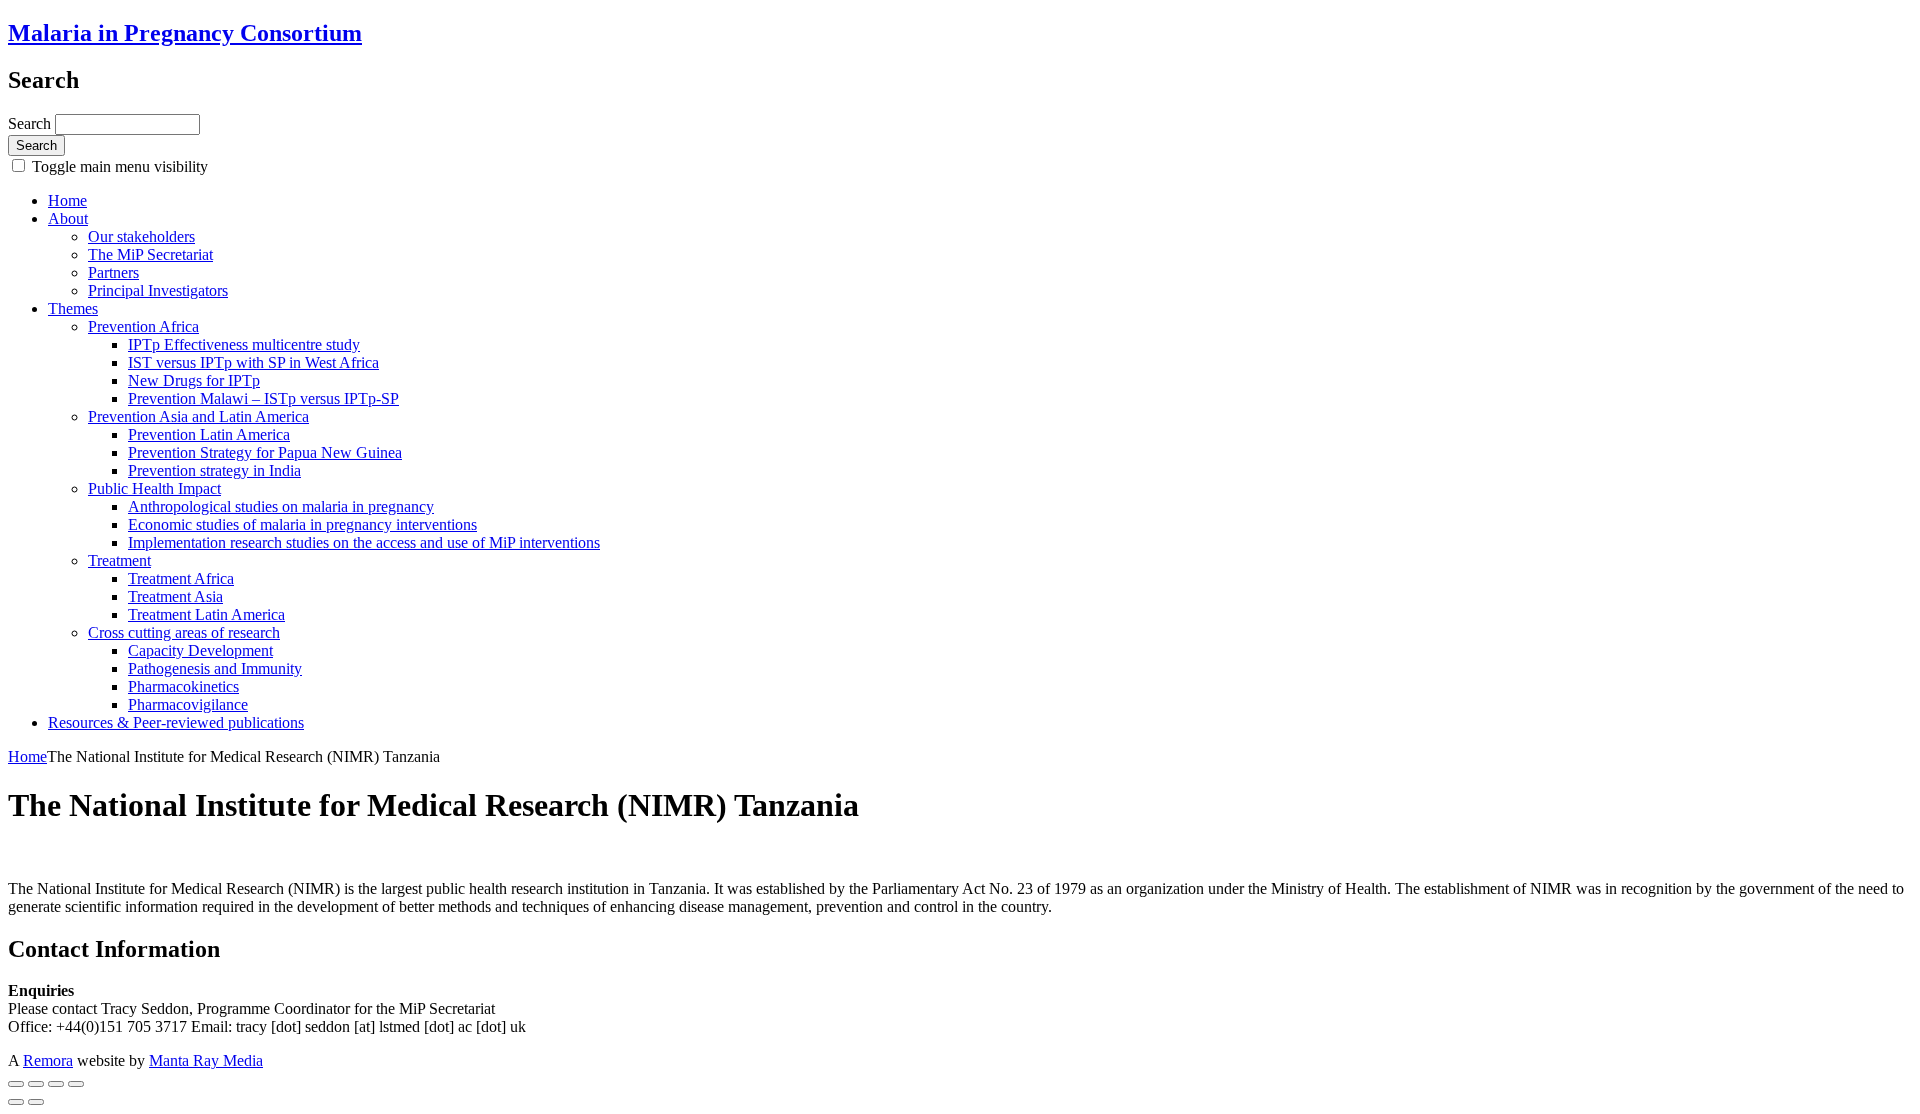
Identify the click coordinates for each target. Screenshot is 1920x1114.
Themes (73, 308)
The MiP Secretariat (150, 254)
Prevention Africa (143, 326)
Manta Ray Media (206, 1060)
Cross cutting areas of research (184, 632)
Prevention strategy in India (214, 470)
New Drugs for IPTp (194, 380)
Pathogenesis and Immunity (215, 668)
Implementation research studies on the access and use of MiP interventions (364, 542)
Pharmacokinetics (183, 686)
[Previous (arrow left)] (16, 1102)
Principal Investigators (158, 290)
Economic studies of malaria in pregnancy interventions (302, 524)
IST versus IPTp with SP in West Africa (253, 362)
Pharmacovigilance (188, 704)
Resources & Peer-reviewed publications (176, 722)
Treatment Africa (181, 578)
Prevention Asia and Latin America (198, 416)
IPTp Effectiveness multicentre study (244, 344)
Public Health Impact (154, 488)
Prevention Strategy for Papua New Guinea (265, 452)
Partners (113, 272)
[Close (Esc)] (16, 1084)
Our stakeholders (141, 236)
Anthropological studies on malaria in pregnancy (281, 506)
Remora (48, 1060)
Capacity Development (200, 650)
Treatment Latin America (206, 614)
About (68, 218)
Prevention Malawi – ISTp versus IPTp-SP (263, 398)
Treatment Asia (175, 596)
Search (31, 123)
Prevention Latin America (209, 434)
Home (67, 200)
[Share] (36, 1084)
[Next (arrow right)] (36, 1102)
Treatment (119, 560)
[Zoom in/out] (76, 1084)
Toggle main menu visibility (118, 166)
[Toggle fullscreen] (56, 1084)
